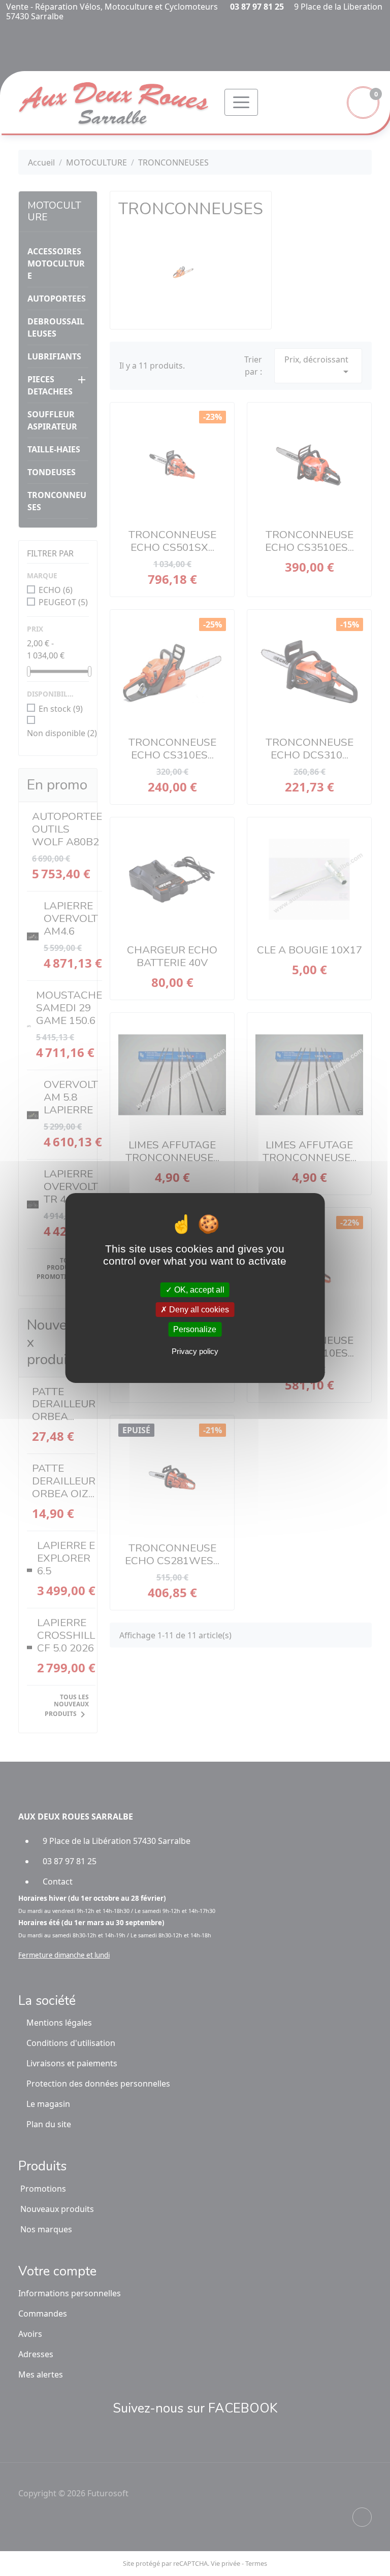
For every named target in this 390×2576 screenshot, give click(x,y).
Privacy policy (195, 1351)
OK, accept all (198, 1289)
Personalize (195, 1329)
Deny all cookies (198, 1310)
